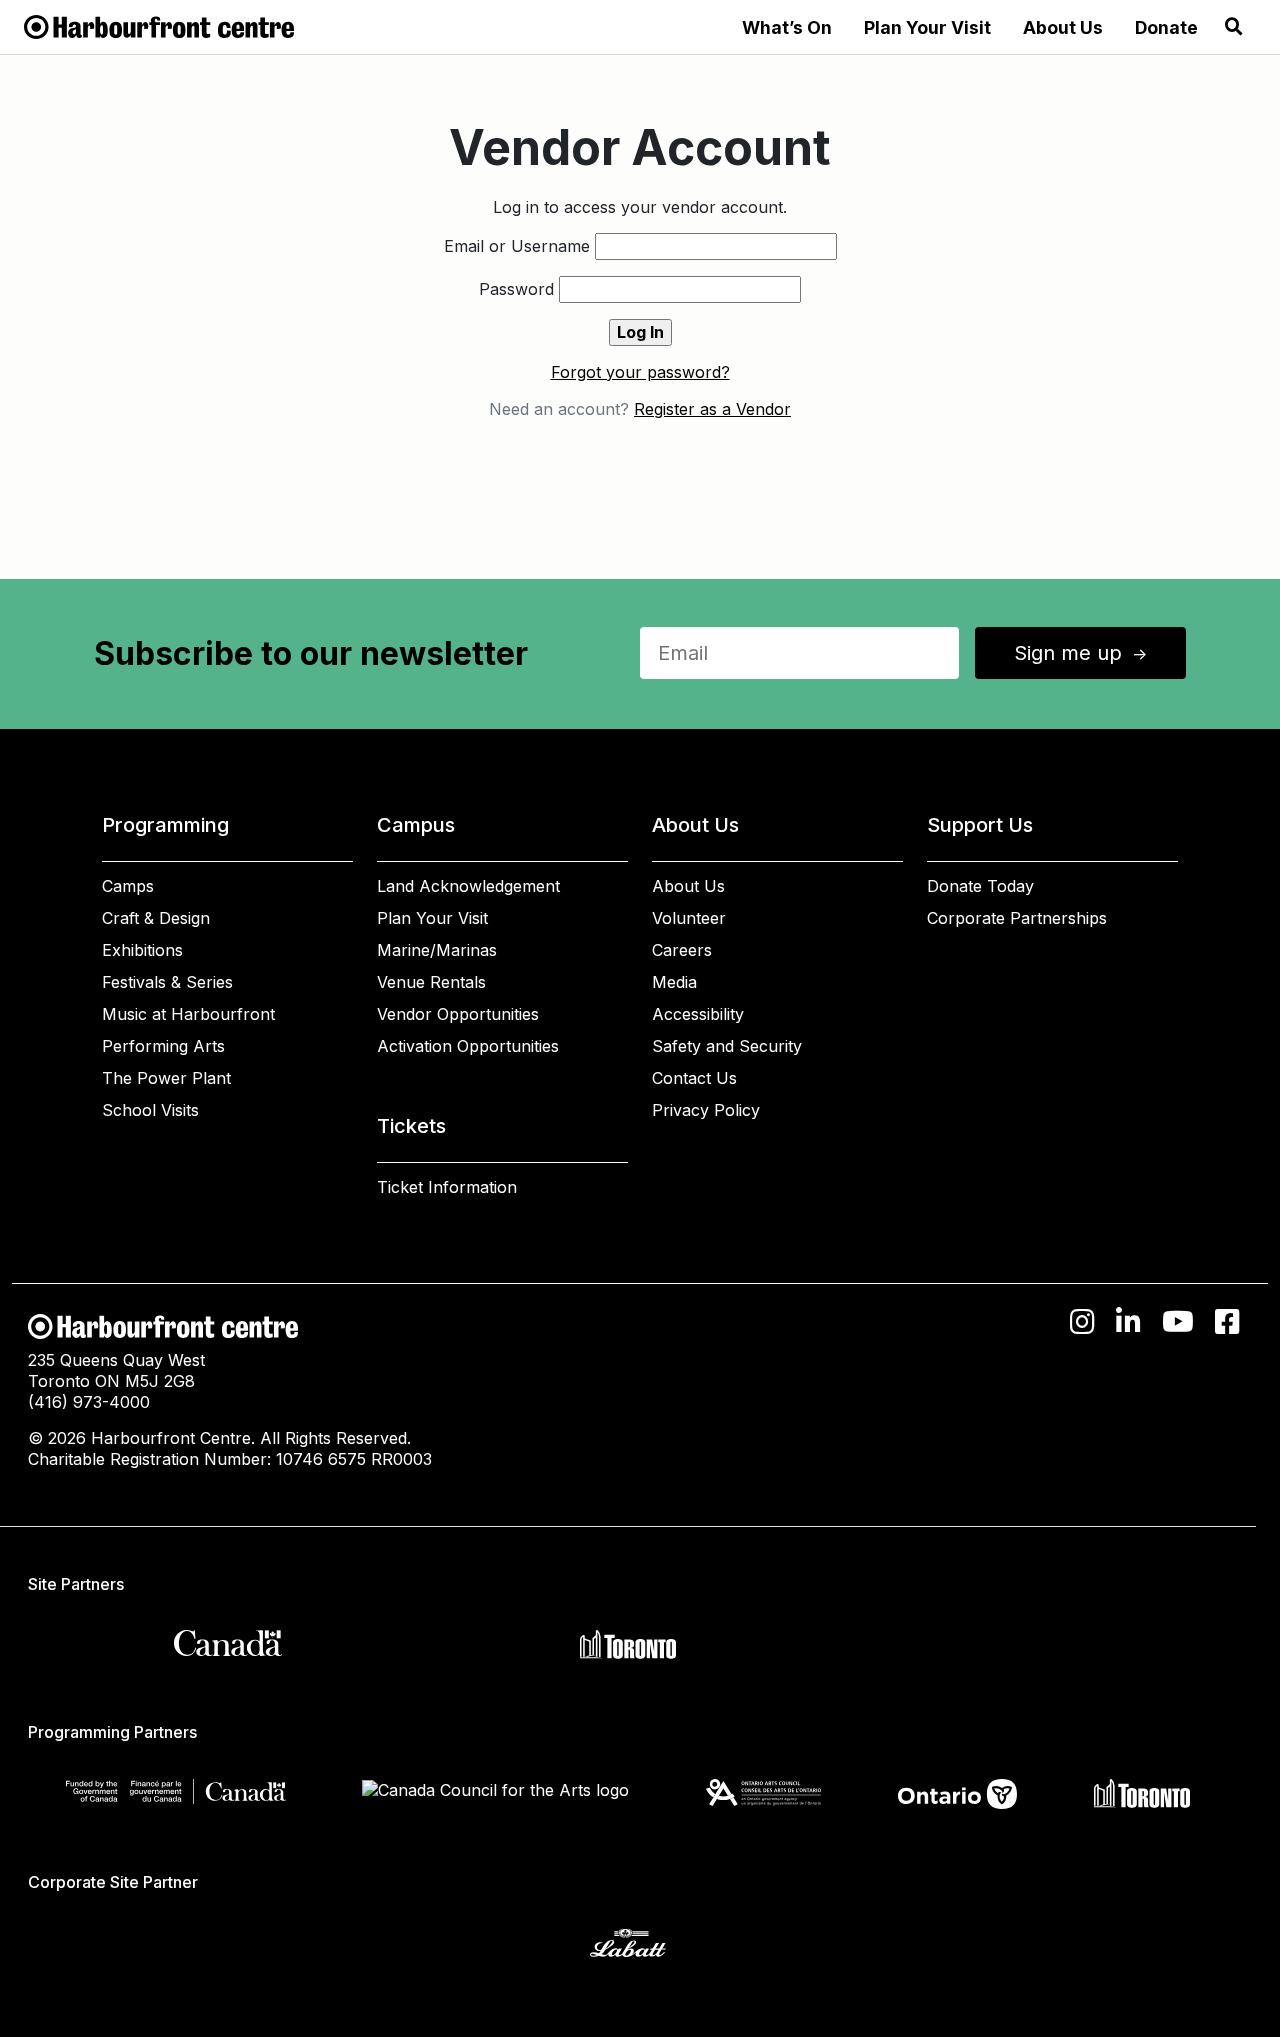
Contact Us (694, 1078)
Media (674, 982)
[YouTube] (1178, 1322)
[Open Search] (1234, 27)
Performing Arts (163, 1046)
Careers (682, 950)
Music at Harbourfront (188, 1014)
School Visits (150, 1110)
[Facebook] (1227, 1322)
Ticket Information (447, 1187)
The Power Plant (166, 1078)
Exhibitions (142, 950)
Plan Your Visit (927, 27)
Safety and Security (727, 1046)
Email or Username (517, 246)
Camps (128, 886)
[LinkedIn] (1128, 1322)
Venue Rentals (431, 982)
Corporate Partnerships (1017, 918)
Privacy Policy (706, 1110)
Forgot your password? (640, 372)
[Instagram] (1082, 1322)
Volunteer (689, 918)
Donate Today (980, 886)
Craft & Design (156, 918)
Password (516, 289)
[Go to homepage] (159, 25)
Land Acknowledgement (468, 886)
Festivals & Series (167, 982)
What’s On (787, 27)
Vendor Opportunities (458, 1014)
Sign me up (1082, 653)
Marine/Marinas (437, 950)
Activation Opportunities (468, 1046)
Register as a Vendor (712, 409)
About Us (1063, 27)
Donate (1166, 27)
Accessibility (698, 1014)
